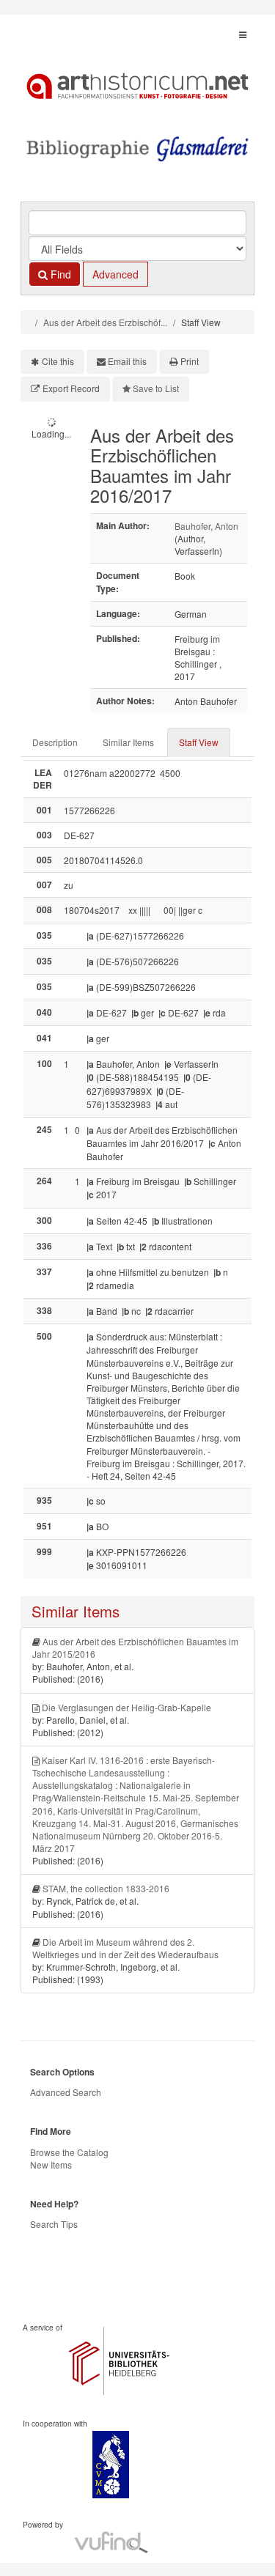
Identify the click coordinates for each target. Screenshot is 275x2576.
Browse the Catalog (69, 2152)
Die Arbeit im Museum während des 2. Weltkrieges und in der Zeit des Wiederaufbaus (125, 1948)
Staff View (199, 742)
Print (190, 361)
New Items (51, 2164)
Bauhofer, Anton (206, 526)
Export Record (71, 388)
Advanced (115, 274)
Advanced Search (66, 2092)
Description (55, 742)
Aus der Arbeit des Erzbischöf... (105, 322)
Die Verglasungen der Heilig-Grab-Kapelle (126, 1707)
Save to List (156, 388)
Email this (127, 361)
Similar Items (128, 742)
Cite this (58, 361)
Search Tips (54, 2224)
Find (59, 274)
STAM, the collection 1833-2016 (106, 1888)
